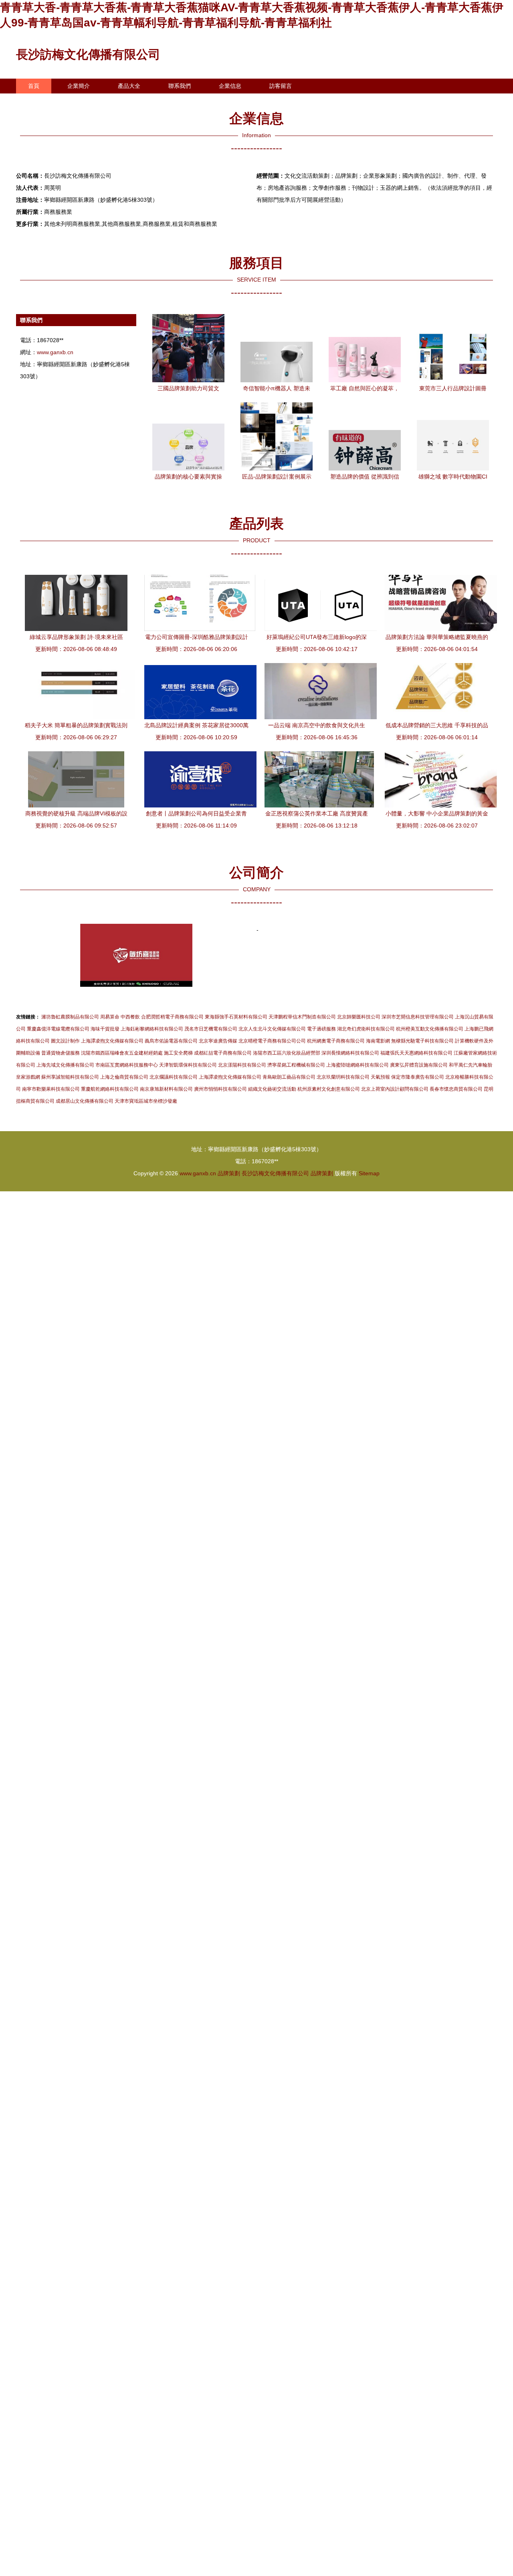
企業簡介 (79, 86)
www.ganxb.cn (55, 352)
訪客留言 (281, 86)
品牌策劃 (229, 1173)
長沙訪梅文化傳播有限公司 (88, 54)
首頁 (34, 86)
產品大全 (129, 86)
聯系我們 (180, 86)
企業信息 (230, 86)
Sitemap (369, 1173)
